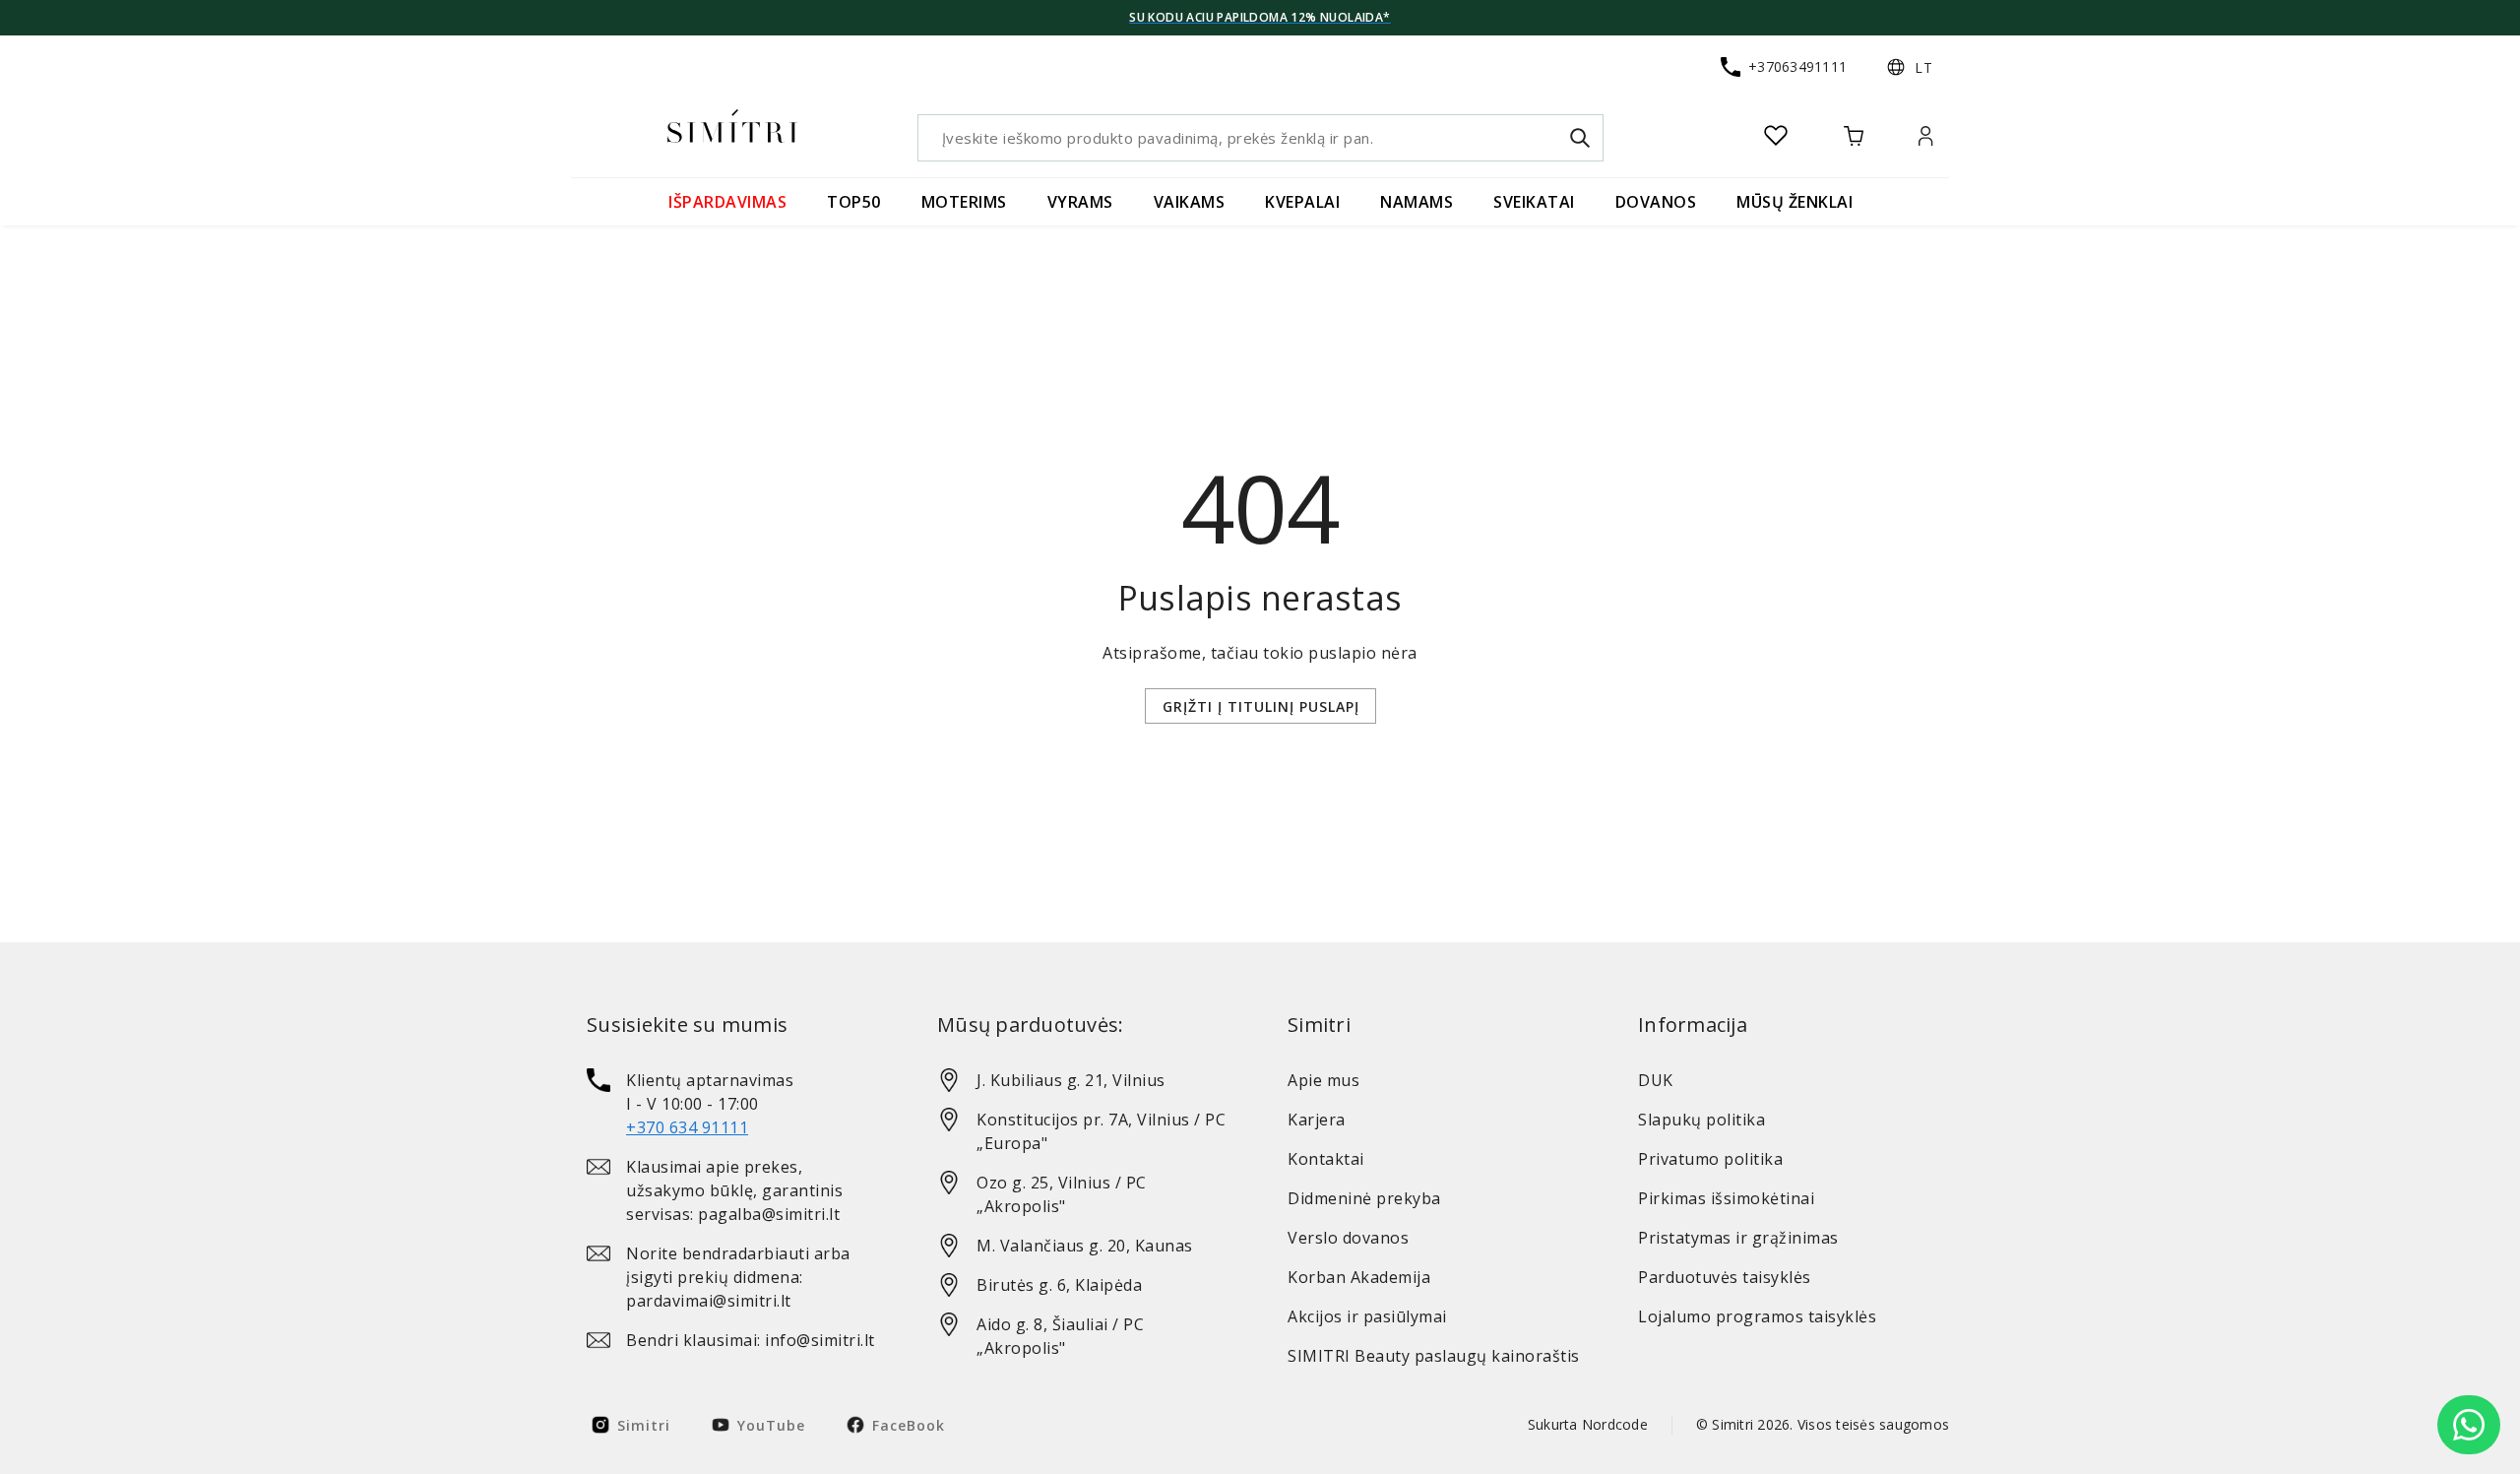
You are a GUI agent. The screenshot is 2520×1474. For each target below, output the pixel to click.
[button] (1910, 67)
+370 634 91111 (687, 1127)
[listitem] (734, 1104)
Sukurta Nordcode (1588, 1424)
